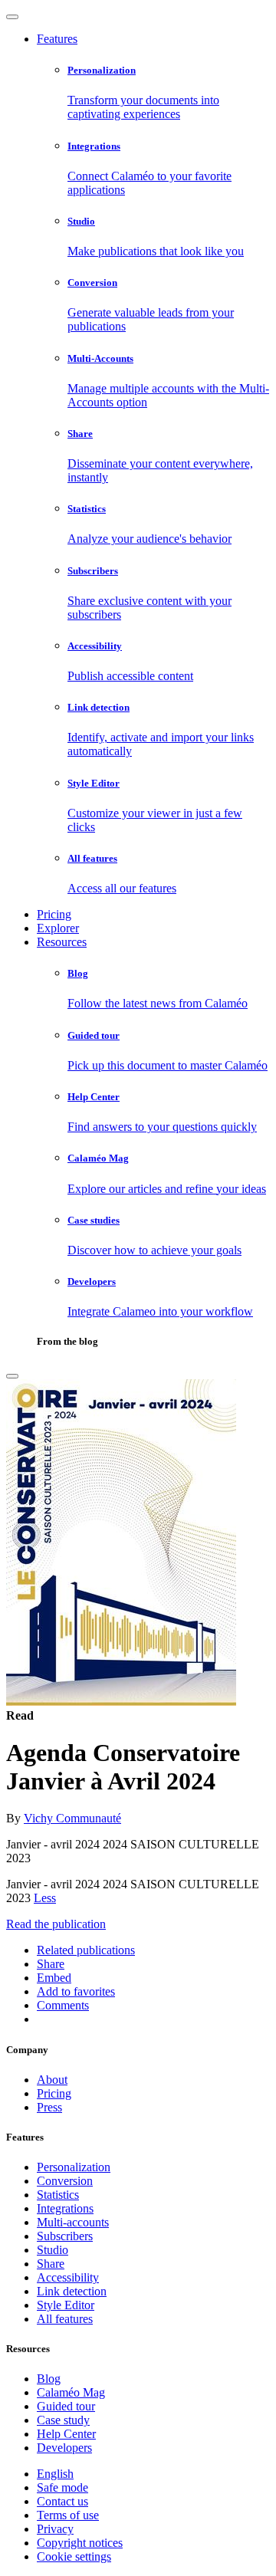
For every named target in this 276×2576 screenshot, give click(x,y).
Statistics (58, 2195)
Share (51, 2264)
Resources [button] (62, 942)
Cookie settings (74, 2556)
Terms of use (68, 2515)
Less (45, 1898)
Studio (53, 2250)
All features (65, 2319)
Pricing (54, 914)
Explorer (58, 928)
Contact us (62, 2501)
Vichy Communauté (72, 1818)
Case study (63, 2420)
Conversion (65, 2181)
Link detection (72, 2291)
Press (49, 2107)
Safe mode (62, 2487)
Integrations (65, 2208)
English (55, 2474)
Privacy (55, 2529)
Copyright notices (80, 2543)
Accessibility (68, 2277)
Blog (49, 2379)
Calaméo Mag (71, 2392)
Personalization (74, 2167)
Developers (64, 2448)
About (52, 2080)
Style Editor (66, 2305)
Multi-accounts (73, 2222)
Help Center (66, 2434)
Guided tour (66, 2406)
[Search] (12, 1376)
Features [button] (57, 39)
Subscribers (65, 2236)
